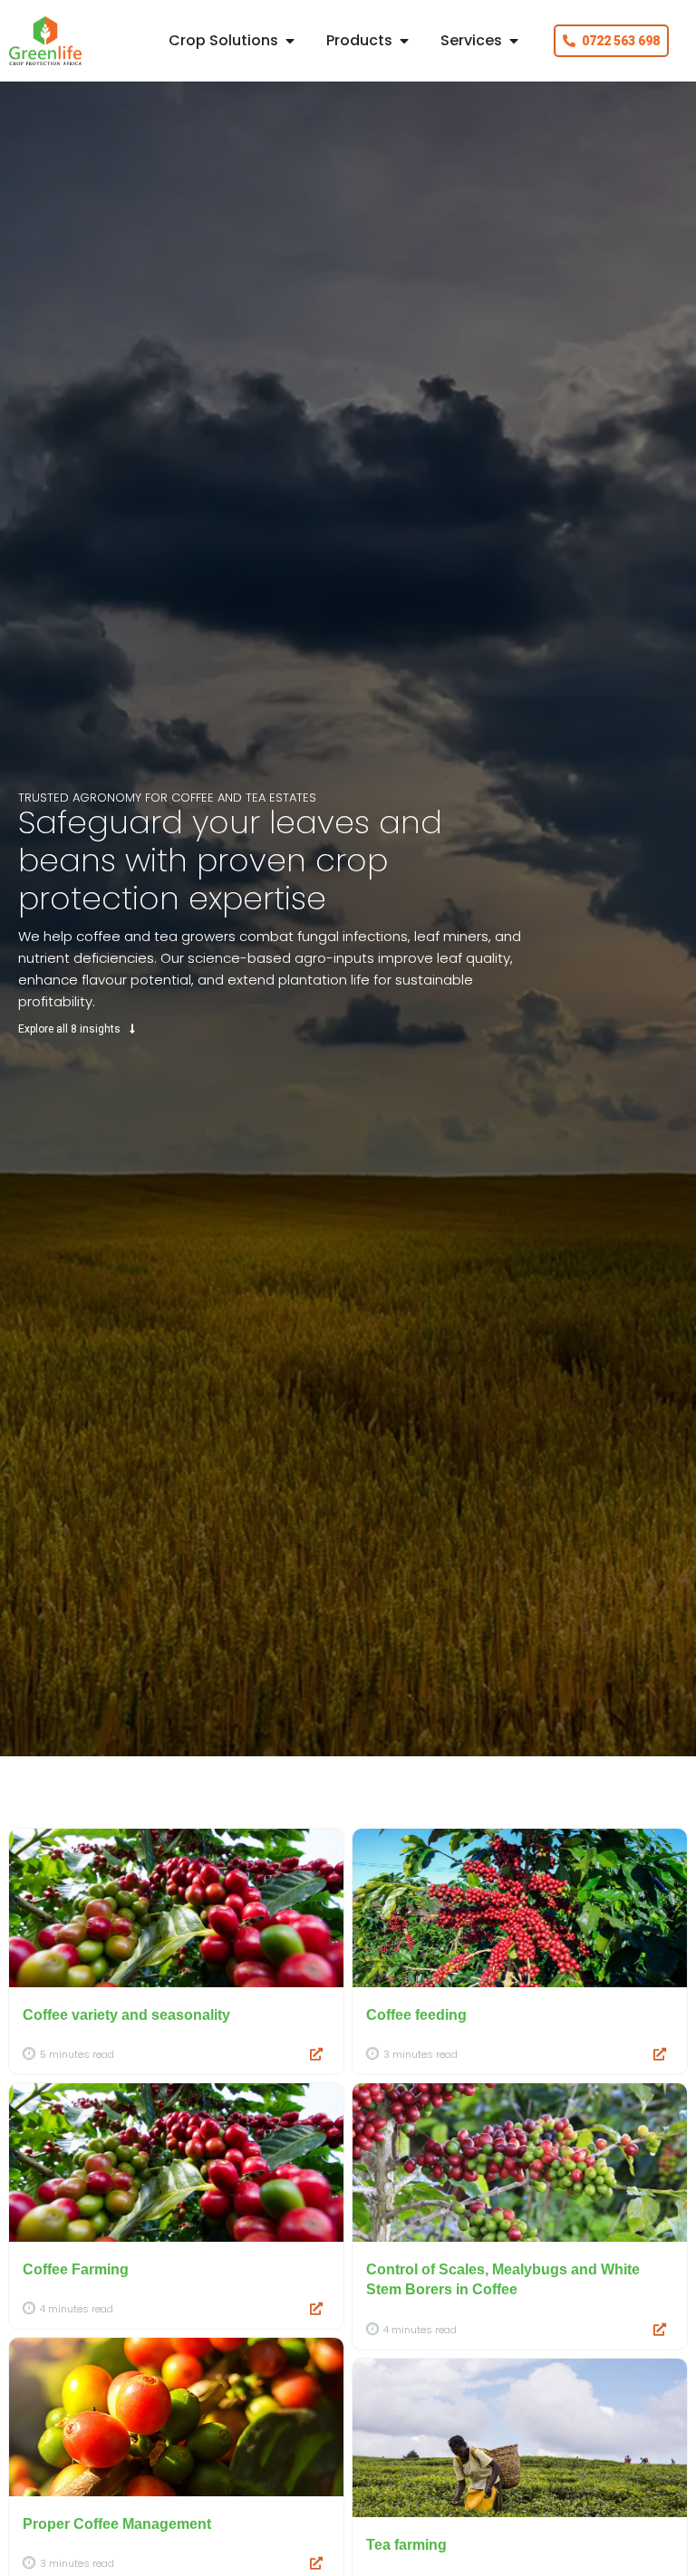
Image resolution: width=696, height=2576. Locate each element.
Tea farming (406, 2545)
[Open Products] (404, 41)
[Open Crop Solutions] (290, 41)
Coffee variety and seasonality (126, 2015)
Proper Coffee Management (117, 2524)
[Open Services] (514, 41)
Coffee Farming (76, 2269)
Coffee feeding (416, 2015)
